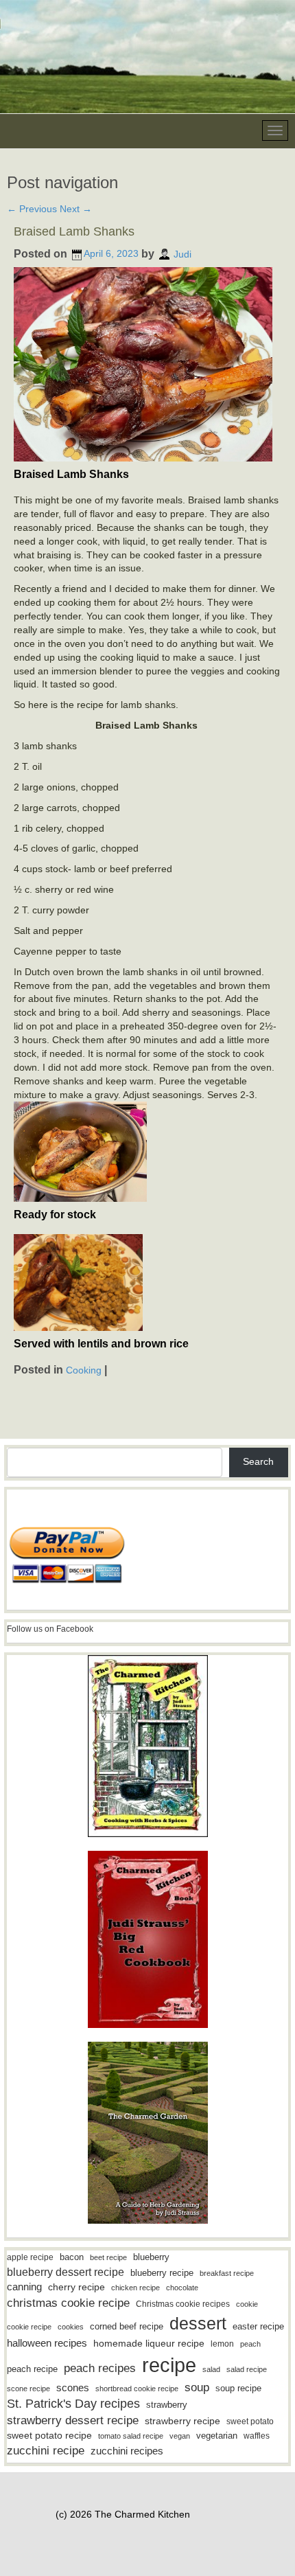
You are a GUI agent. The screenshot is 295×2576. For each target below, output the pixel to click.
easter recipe (258, 2326)
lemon (222, 2344)
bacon (72, 2257)
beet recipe (108, 2257)
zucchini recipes (127, 2451)
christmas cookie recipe (68, 2303)
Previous (32, 209)
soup (197, 2387)
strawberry (167, 2405)
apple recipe (30, 2257)
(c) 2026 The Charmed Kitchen (123, 2514)
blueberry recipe (162, 2273)
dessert (198, 2323)
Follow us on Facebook (50, 1629)
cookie (247, 2304)
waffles (257, 2436)
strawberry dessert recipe (73, 2420)
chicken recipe (135, 2288)
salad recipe (247, 2369)
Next (76, 209)
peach (250, 2344)
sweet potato (250, 2421)
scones (73, 2387)
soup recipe (238, 2388)
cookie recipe (29, 2327)
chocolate (182, 2288)
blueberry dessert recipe (66, 2272)
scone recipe (28, 2389)
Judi (182, 253)
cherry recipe (76, 2287)
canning (24, 2287)
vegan (180, 2436)
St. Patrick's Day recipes (73, 2404)
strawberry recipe (182, 2421)
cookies (71, 2327)
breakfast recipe (227, 2273)
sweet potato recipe (49, 2436)
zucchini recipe (46, 2451)
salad (211, 2369)
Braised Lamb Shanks (74, 231)
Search (258, 1461)
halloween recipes (47, 2343)
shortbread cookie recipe (137, 2389)
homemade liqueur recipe (149, 2343)
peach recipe (32, 2369)
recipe (169, 2365)
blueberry (151, 2257)
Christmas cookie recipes (183, 2304)
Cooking (84, 1370)
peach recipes (100, 2368)
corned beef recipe (127, 2327)
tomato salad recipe (131, 2436)
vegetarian (217, 2436)
